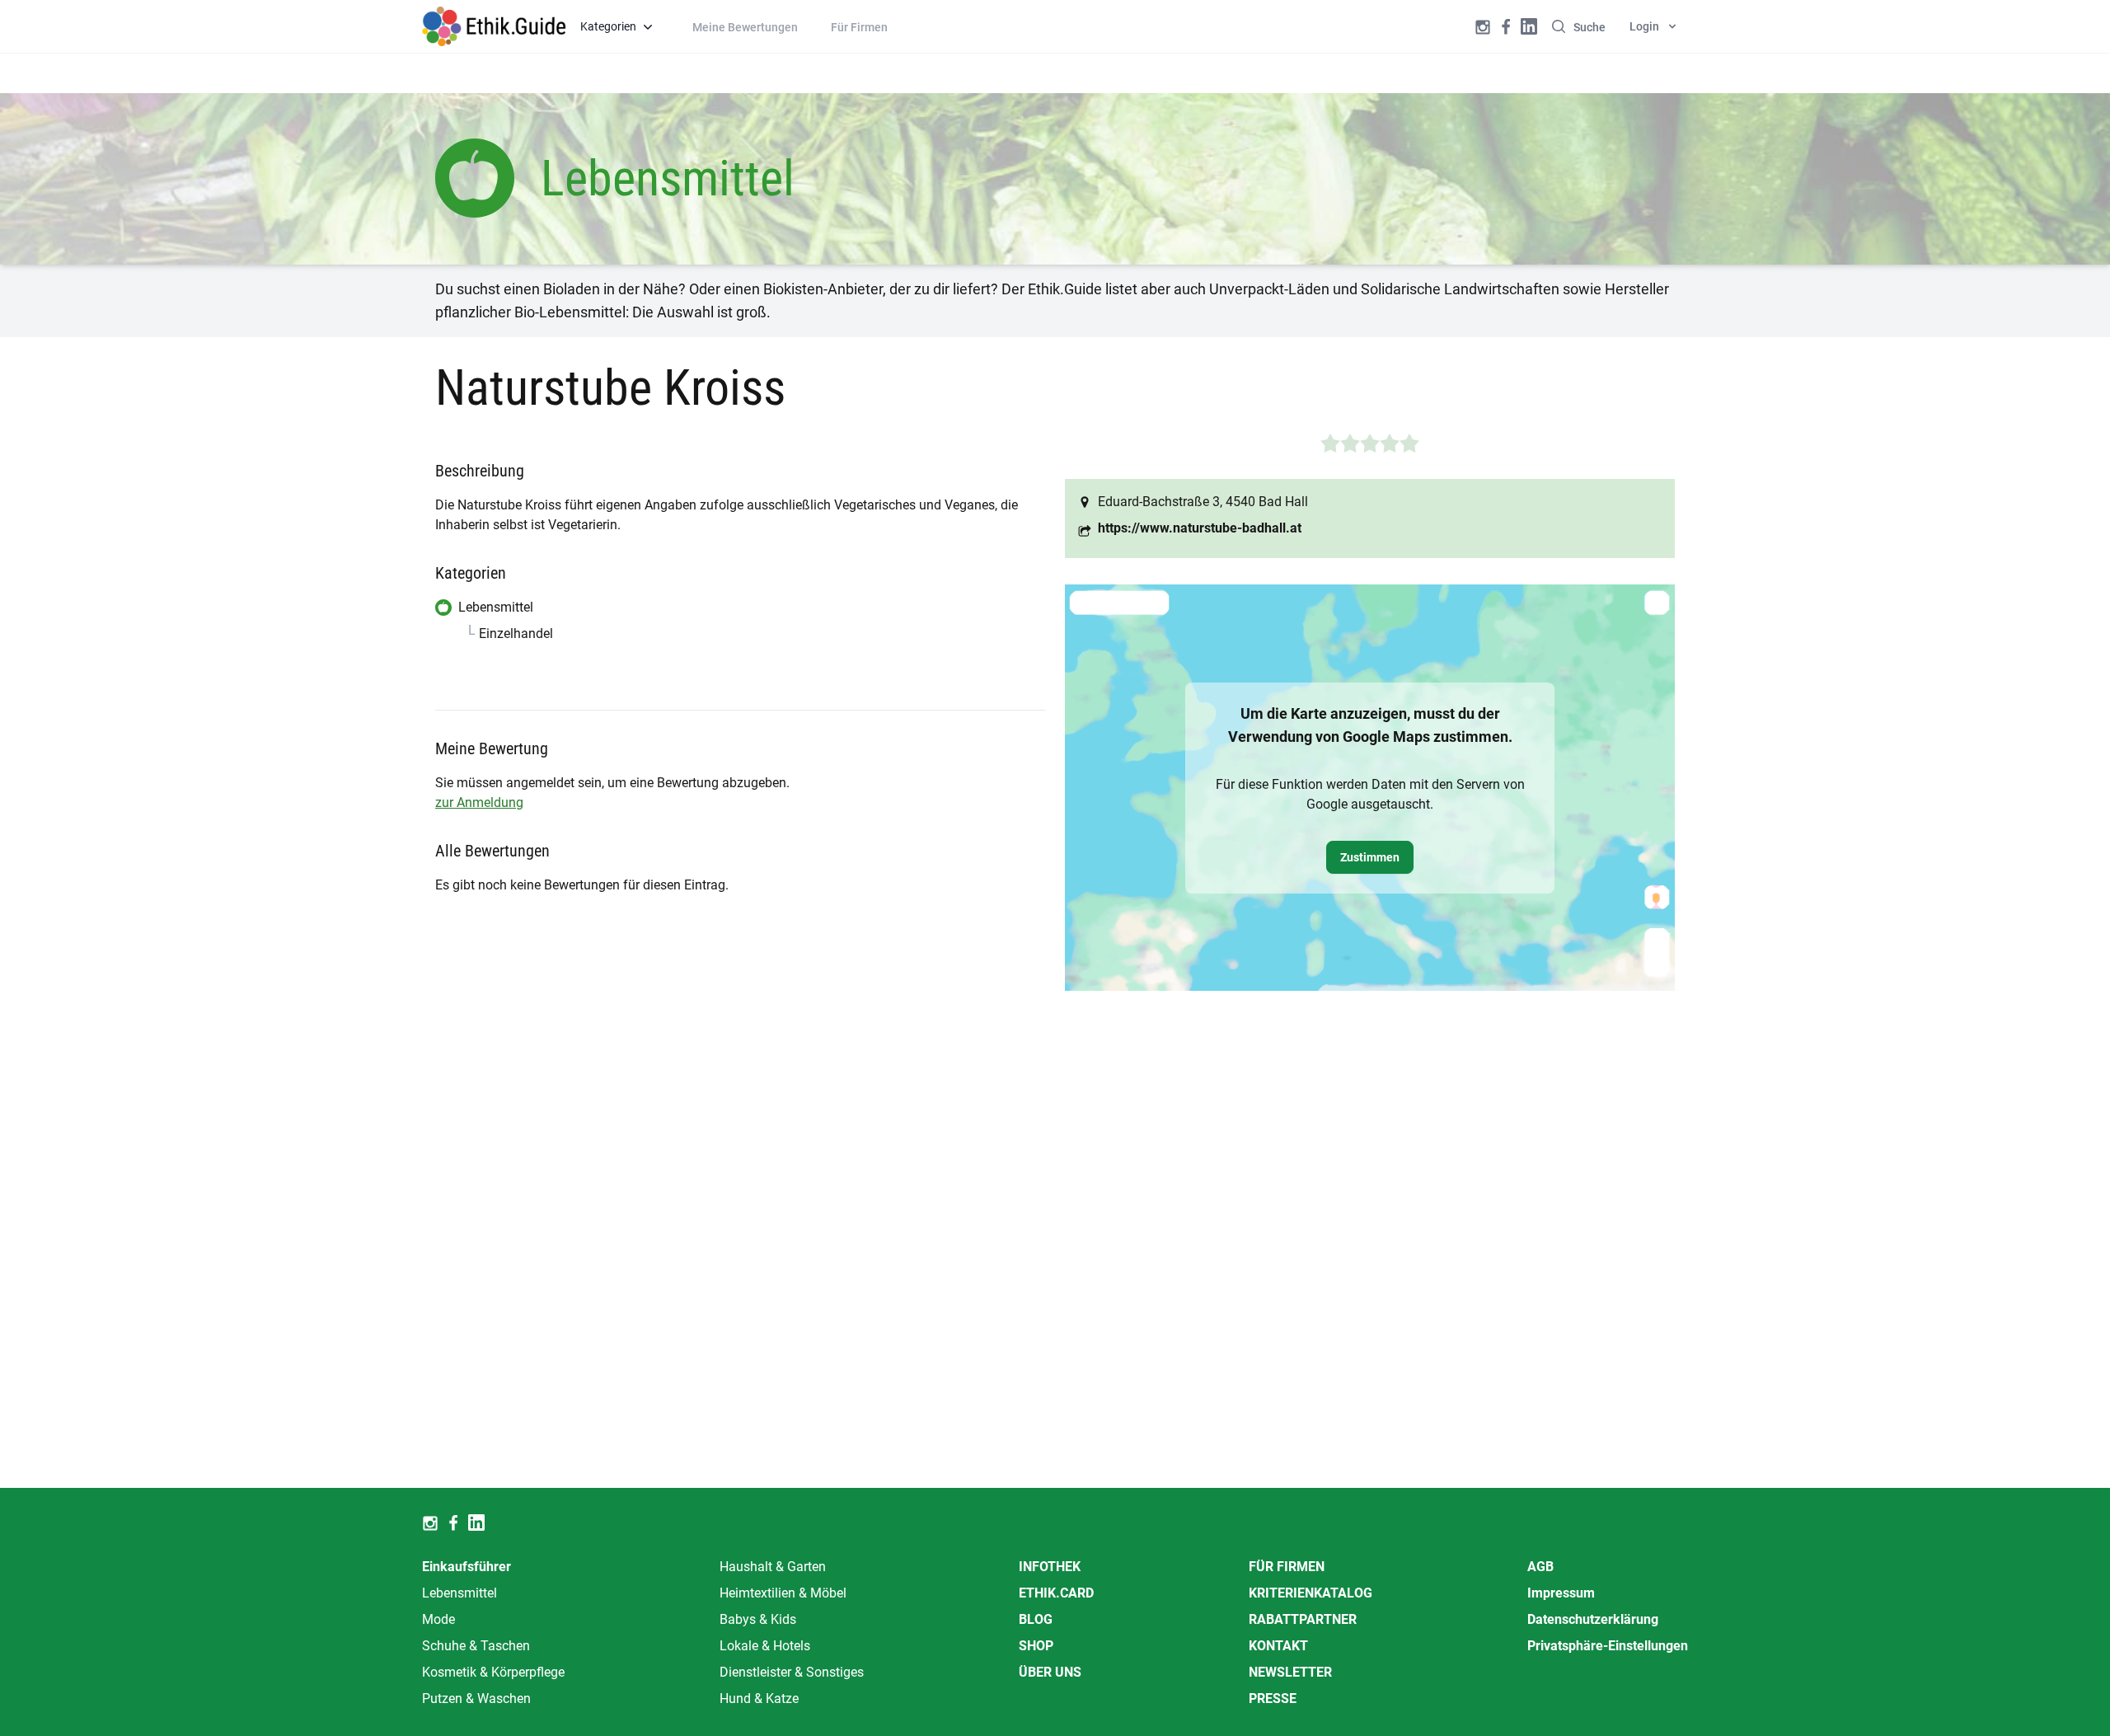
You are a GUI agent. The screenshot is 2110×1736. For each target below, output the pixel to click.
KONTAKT (1278, 1646)
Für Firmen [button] (859, 27)
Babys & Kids (758, 1619)
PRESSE (1273, 1698)
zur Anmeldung (479, 802)
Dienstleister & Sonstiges (792, 1672)
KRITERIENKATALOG (1311, 1593)
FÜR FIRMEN (1287, 1567)
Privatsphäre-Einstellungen (1608, 1646)
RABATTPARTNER (1303, 1619)
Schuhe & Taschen (476, 1646)
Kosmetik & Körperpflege (493, 1672)
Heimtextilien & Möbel (783, 1593)
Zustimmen (1370, 857)
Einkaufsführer (467, 1567)
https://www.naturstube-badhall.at (1200, 528)
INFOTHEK (1050, 1567)
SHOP (1036, 1646)
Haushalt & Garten (773, 1567)
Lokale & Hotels (765, 1646)
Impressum (1561, 1593)
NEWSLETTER (1290, 1672)
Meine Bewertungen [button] (745, 27)
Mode (438, 1619)
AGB (1540, 1567)
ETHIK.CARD (1056, 1593)
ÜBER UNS (1050, 1672)
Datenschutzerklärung (1593, 1619)
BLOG (1036, 1619)
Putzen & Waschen (476, 1698)
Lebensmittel (460, 1593)
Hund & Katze (759, 1698)
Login (1644, 26)
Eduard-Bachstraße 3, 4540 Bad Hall (1203, 502)
